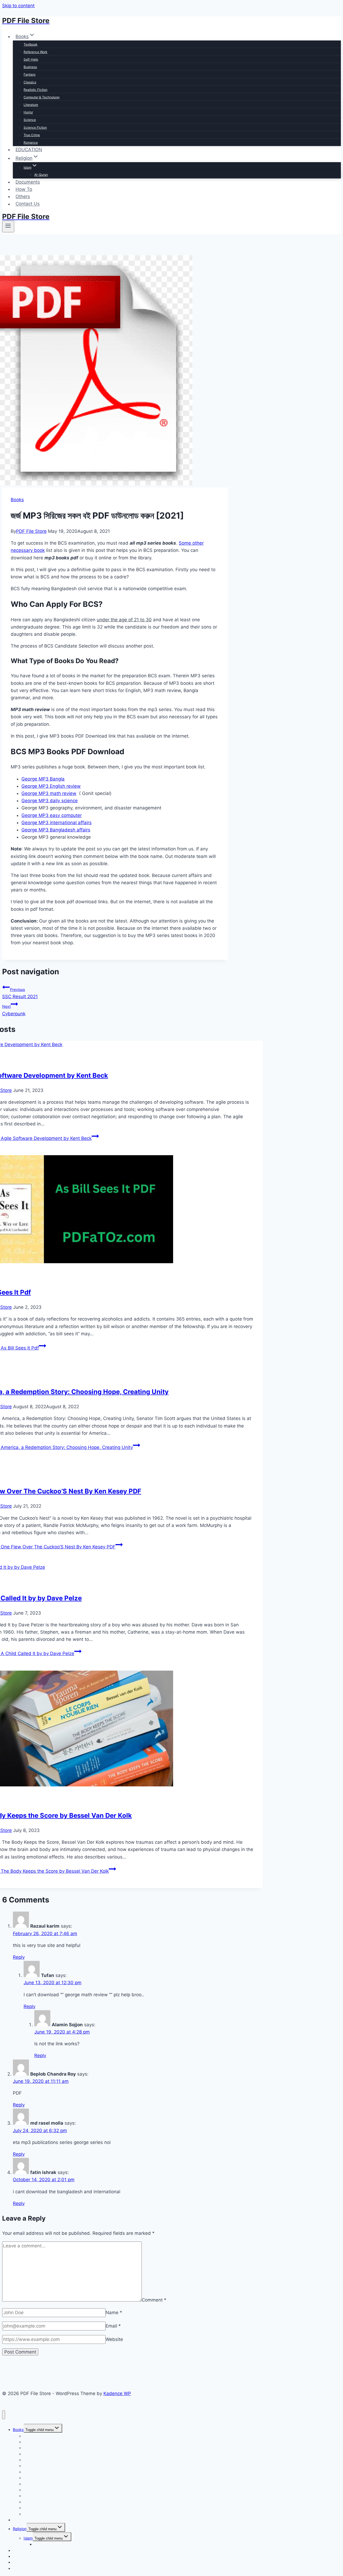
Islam (28, 2538)
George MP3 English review (51, 786)
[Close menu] (4, 2415)
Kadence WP (117, 2393)
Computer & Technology (42, 97)
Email (113, 2326)
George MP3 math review (49, 793)
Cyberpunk (14, 1010)
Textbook (31, 44)
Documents (28, 182)
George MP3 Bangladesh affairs (56, 830)
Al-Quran (41, 175)
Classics (30, 82)
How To (24, 189)
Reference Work (36, 52)
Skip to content (18, 6)
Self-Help (31, 59)
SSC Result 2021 (20, 993)
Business (30, 67)
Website (114, 2339)
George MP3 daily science (50, 801)
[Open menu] (8, 226)
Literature (31, 105)
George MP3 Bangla (43, 779)
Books (17, 500)
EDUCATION (29, 150)
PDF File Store (31, 531)
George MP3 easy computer (52, 815)
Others (23, 196)
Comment (154, 2300)
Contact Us (28, 204)
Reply (19, 1957)
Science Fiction (35, 127)
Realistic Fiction (36, 90)
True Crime (32, 135)
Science (30, 120)
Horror (28, 112)
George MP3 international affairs (57, 823)
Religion (20, 2529)
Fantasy (30, 74)
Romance (31, 142)
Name (114, 2313)
